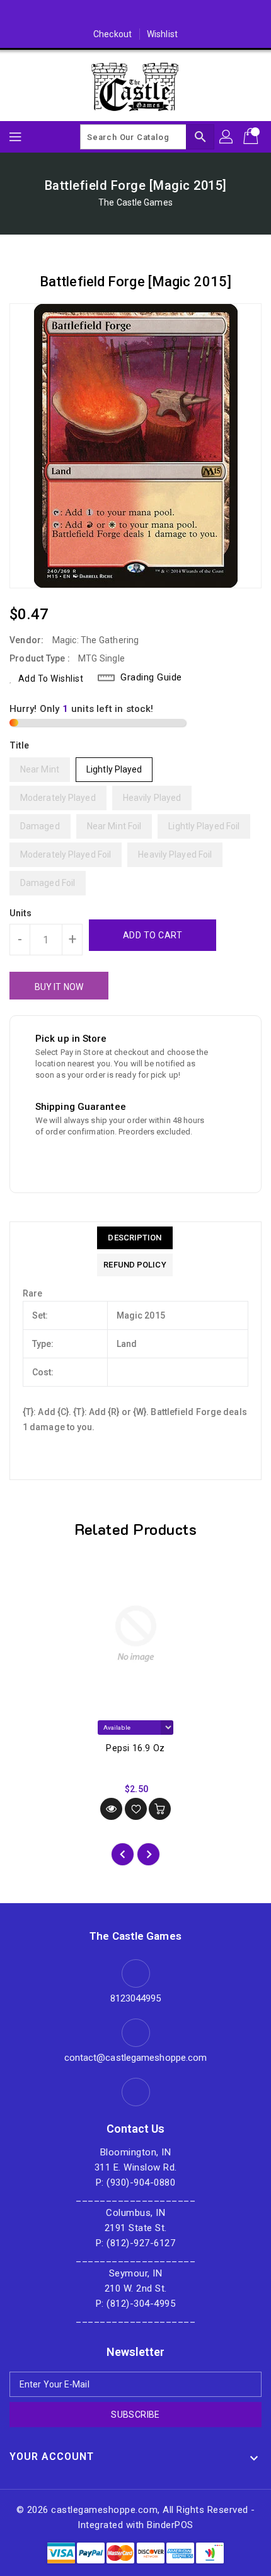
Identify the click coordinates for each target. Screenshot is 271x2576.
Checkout (112, 34)
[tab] (135, 1238)
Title (20, 745)
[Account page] (227, 137)
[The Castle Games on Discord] (135, 15)
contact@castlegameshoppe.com (136, 2058)
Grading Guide (151, 677)
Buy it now (59, 987)
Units (21, 913)
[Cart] (252, 137)
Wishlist (162, 34)
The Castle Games (135, 202)
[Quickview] (111, 1809)
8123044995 (136, 1998)
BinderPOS (170, 2525)
